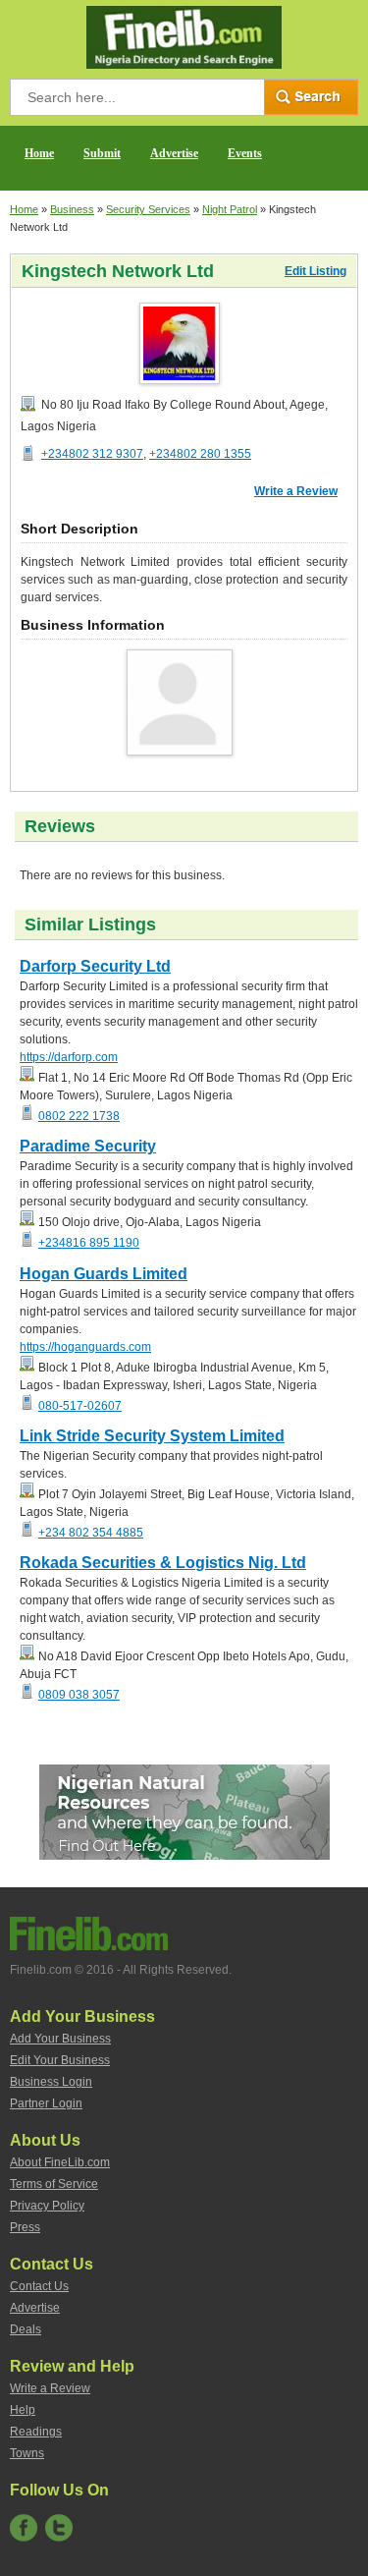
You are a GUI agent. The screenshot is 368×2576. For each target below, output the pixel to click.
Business (72, 209)
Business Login (51, 2082)
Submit (102, 153)
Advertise (174, 153)
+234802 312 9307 (92, 454)
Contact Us (39, 2286)
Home (39, 153)
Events (245, 153)
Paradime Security (88, 1146)
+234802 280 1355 (200, 454)
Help (23, 2410)
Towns (27, 2453)
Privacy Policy (47, 2206)
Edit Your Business (60, 2060)
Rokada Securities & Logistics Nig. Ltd (163, 1563)
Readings (36, 2432)
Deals (26, 2329)
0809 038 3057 (79, 1695)
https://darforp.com (69, 1057)
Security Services (148, 209)
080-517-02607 (80, 1406)
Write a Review (296, 491)
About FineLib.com (60, 2162)
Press (25, 2227)
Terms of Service (54, 2184)
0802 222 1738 (79, 1116)
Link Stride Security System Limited (152, 1436)
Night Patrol (230, 209)
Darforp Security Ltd (95, 966)
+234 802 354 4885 (91, 1533)
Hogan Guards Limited (104, 1274)
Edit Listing (315, 271)
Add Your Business (60, 2039)
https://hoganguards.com (85, 1347)
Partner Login (46, 2103)
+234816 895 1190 (89, 1243)
